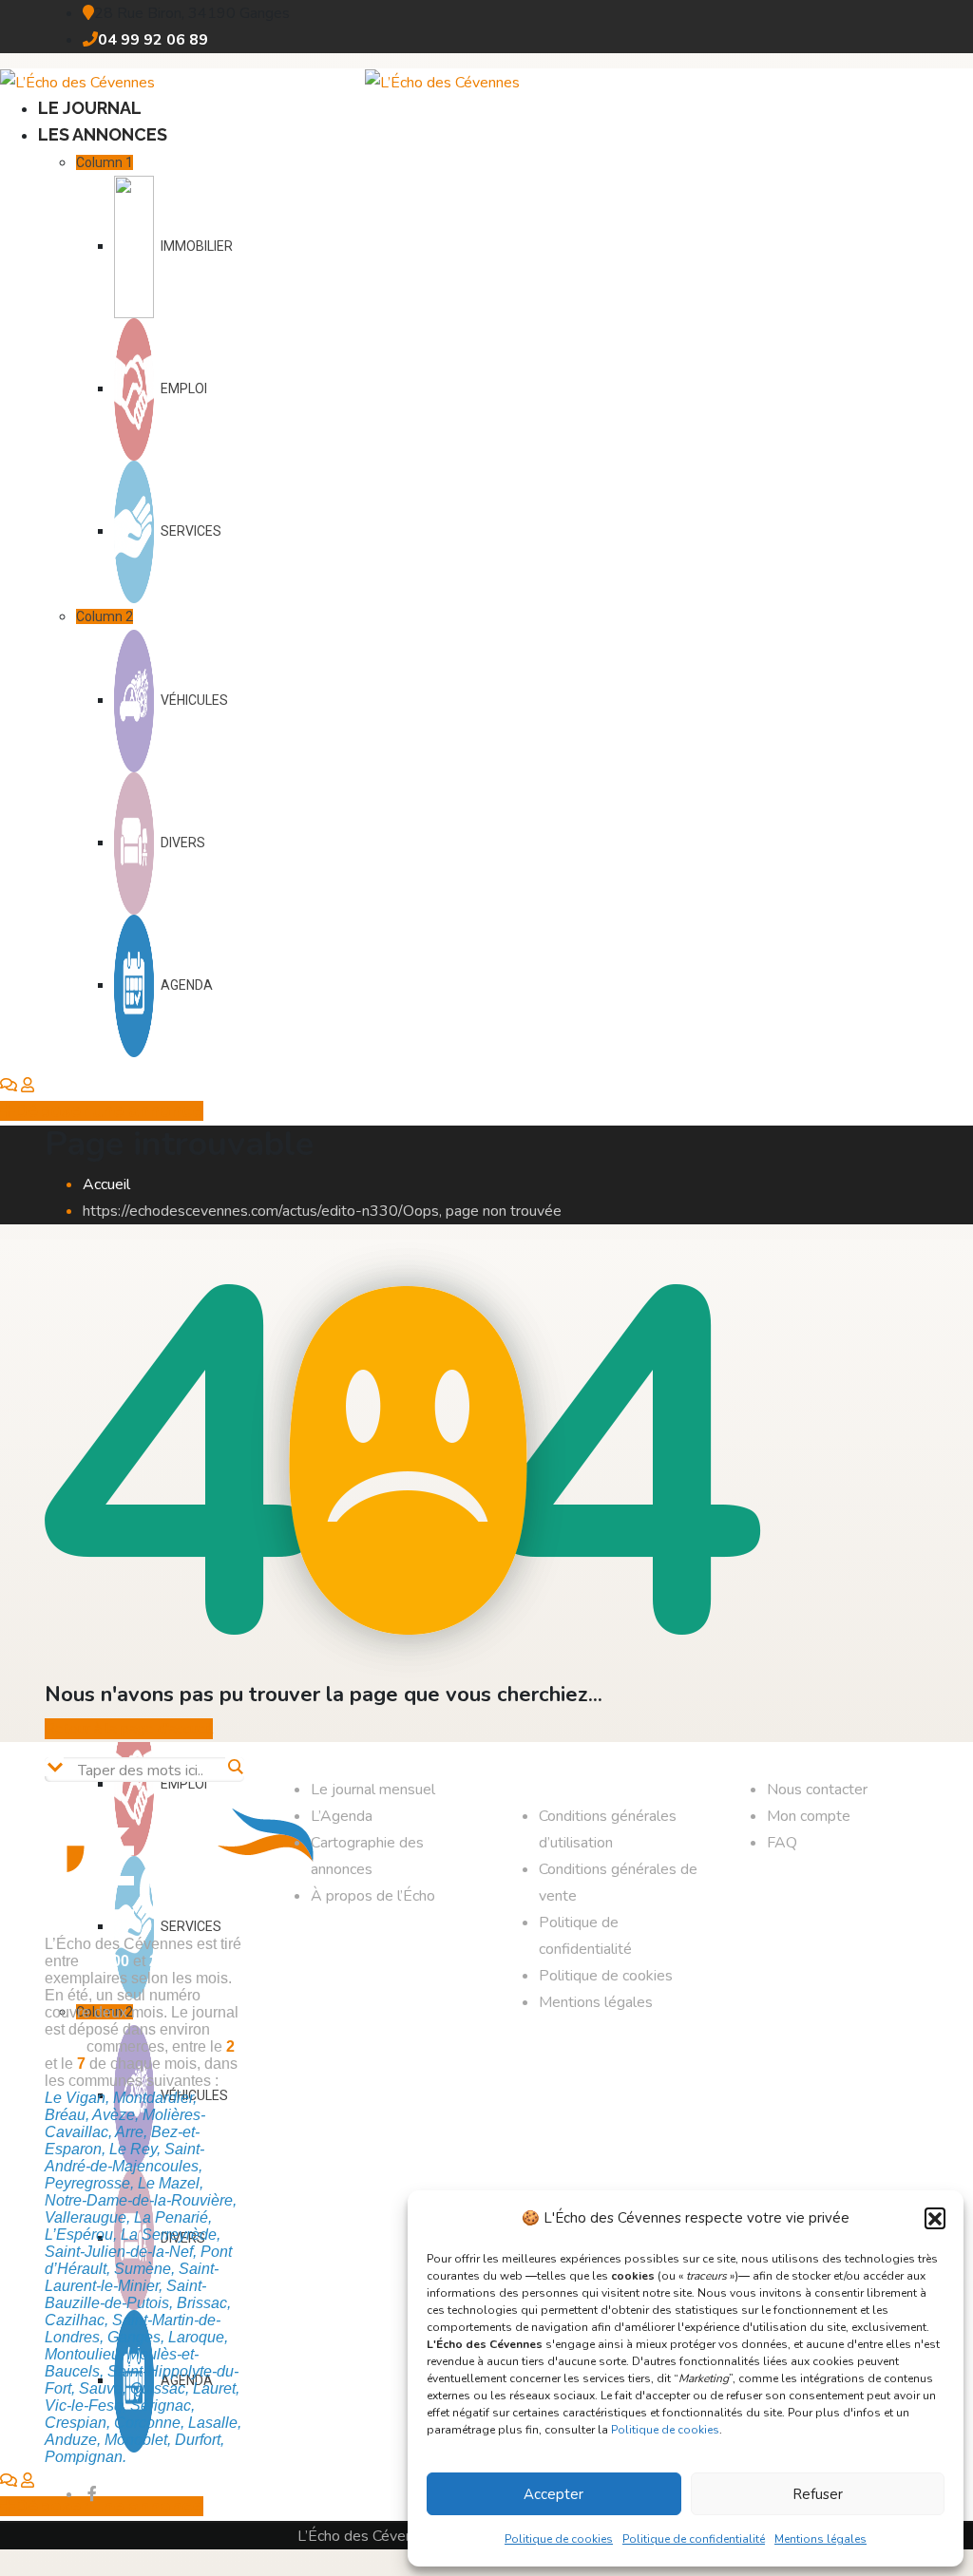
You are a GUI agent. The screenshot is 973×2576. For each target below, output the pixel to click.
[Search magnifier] (235, 1767)
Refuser (818, 2494)
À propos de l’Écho (373, 1896)
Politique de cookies (665, 2430)
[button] (935, 2218)
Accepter (553, 2494)
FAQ (782, 1843)
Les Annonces (103, 134)
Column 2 (105, 616)
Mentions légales (820, 2539)
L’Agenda (342, 1816)
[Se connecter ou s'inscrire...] (28, 1086)
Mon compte (809, 1816)
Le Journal (90, 108)
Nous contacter (817, 1790)
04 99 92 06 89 (153, 40)
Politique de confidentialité (694, 2539)
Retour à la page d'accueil (129, 1729)
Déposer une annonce (109, 1111)
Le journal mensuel (373, 1790)
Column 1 (105, 162)
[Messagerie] (9, 1086)
